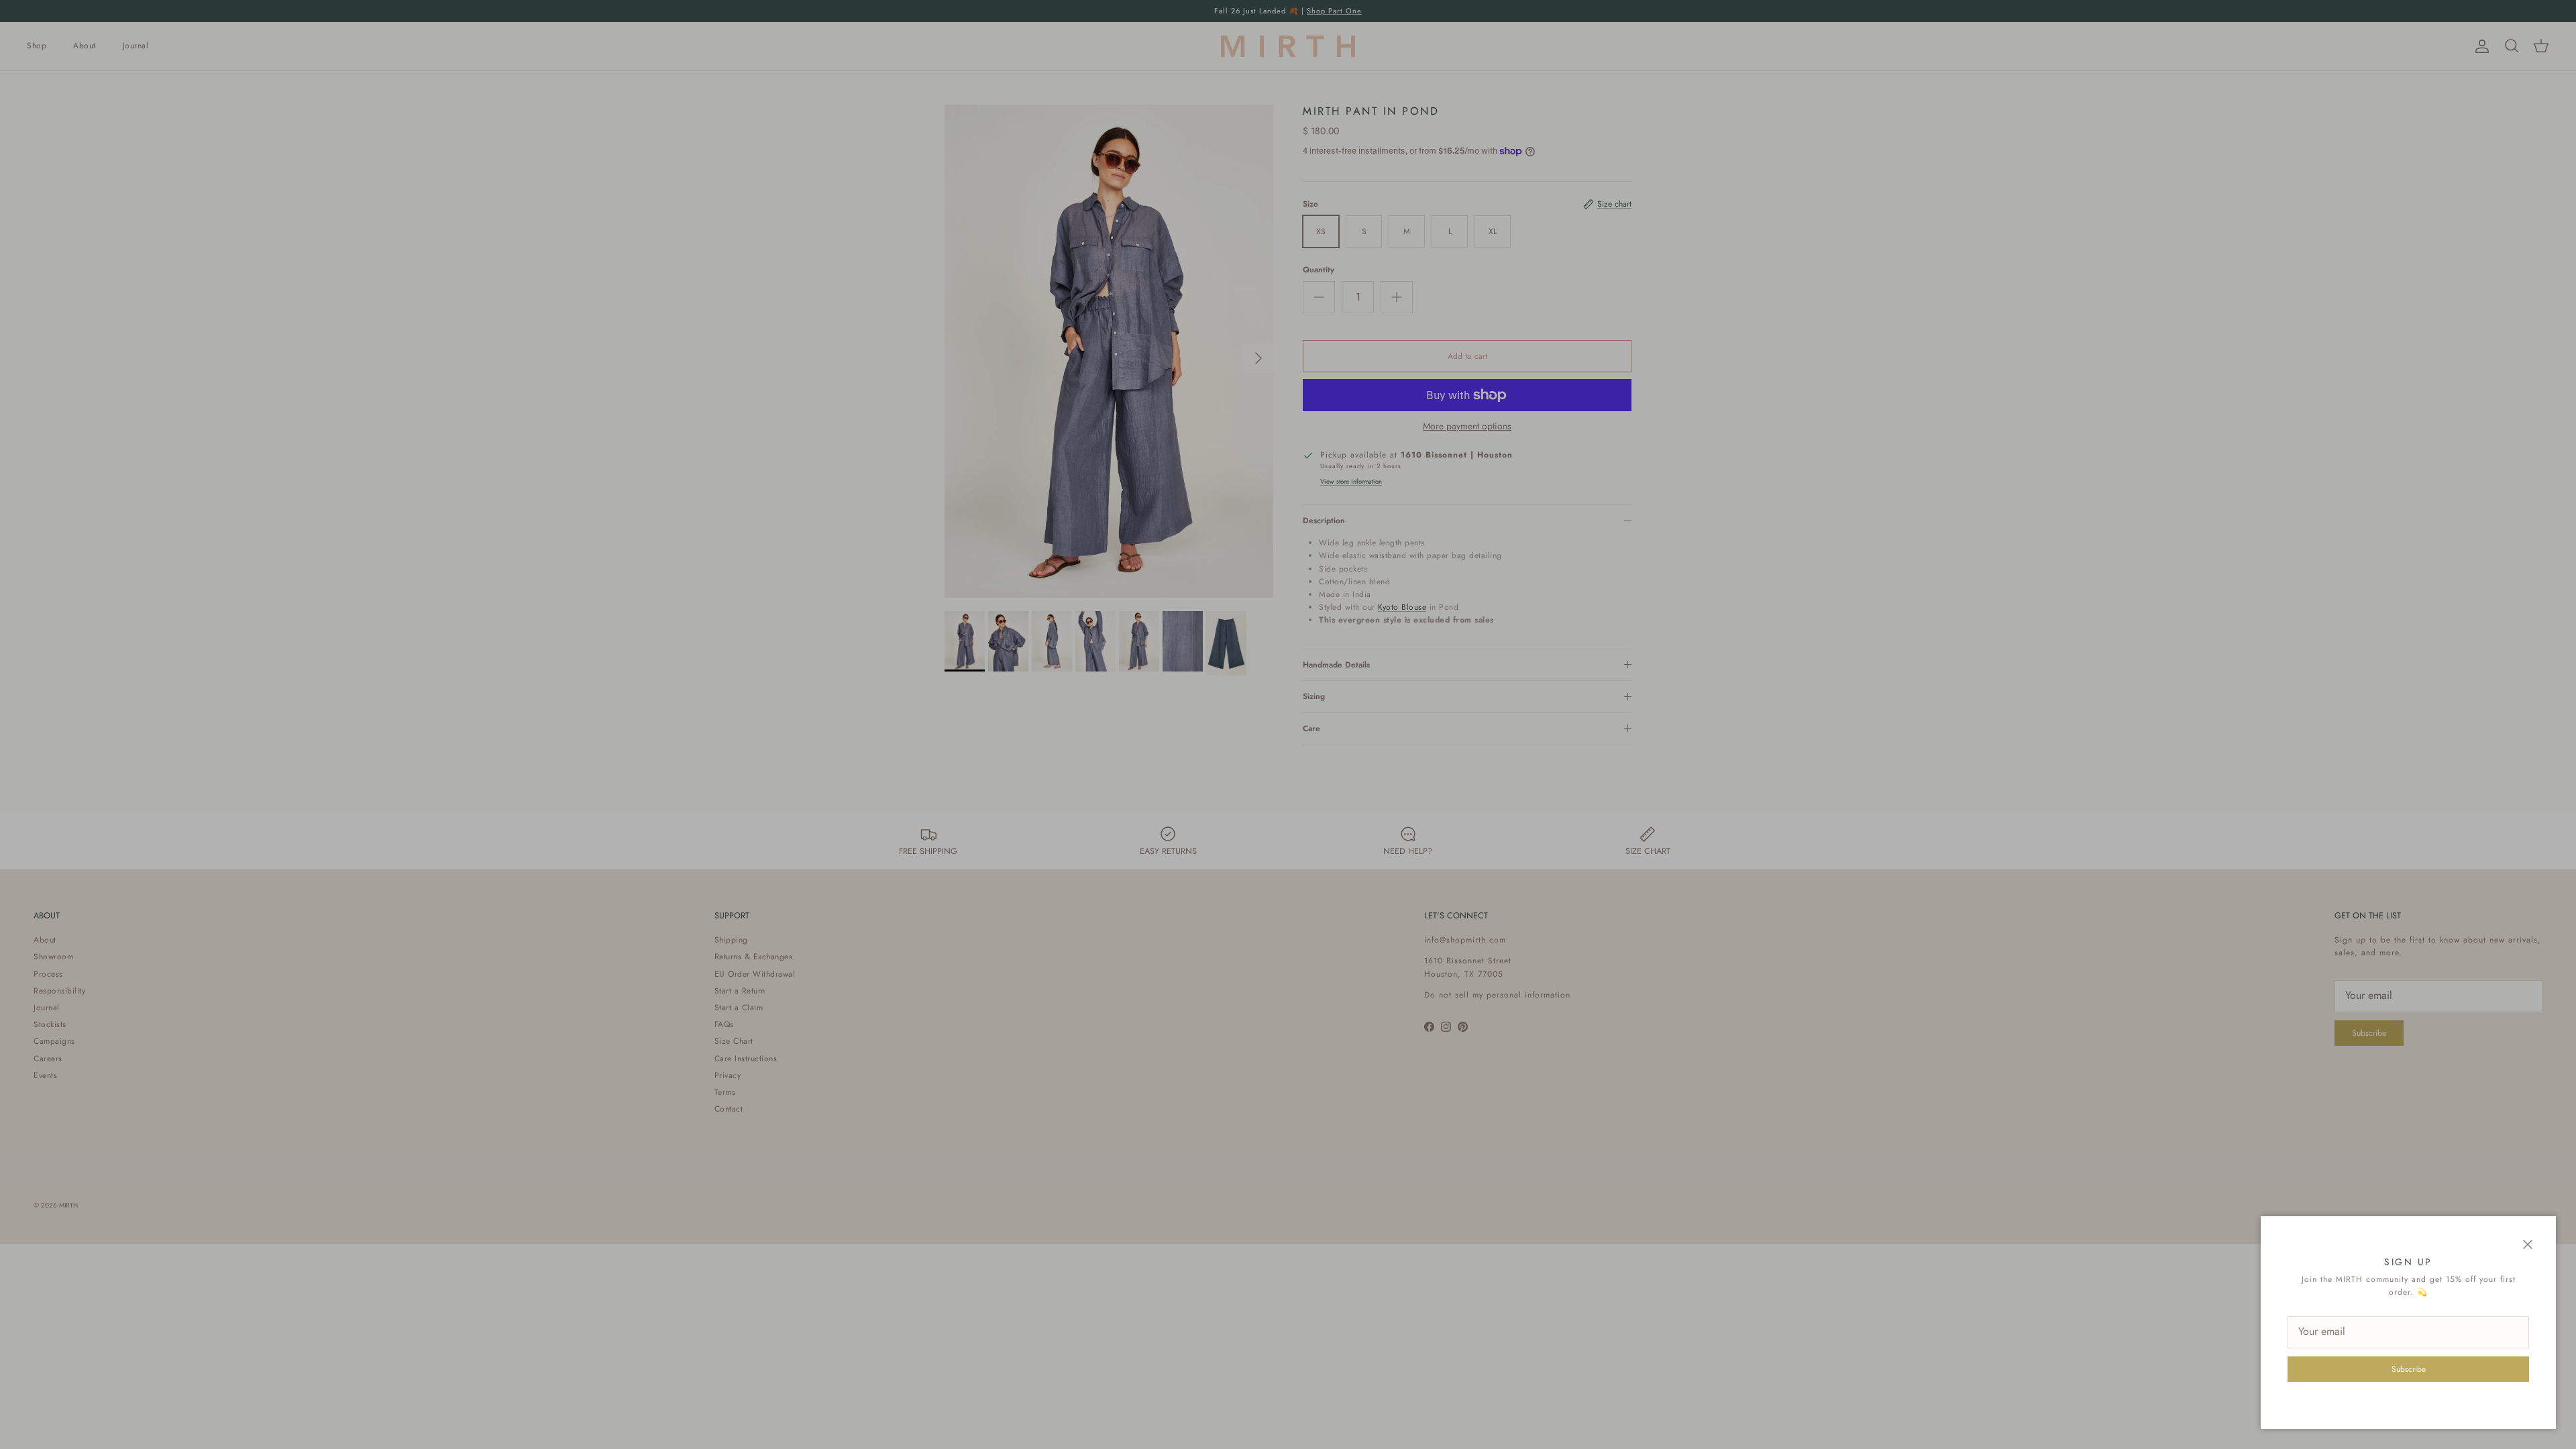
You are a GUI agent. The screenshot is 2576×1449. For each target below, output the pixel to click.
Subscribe (2409, 1369)
